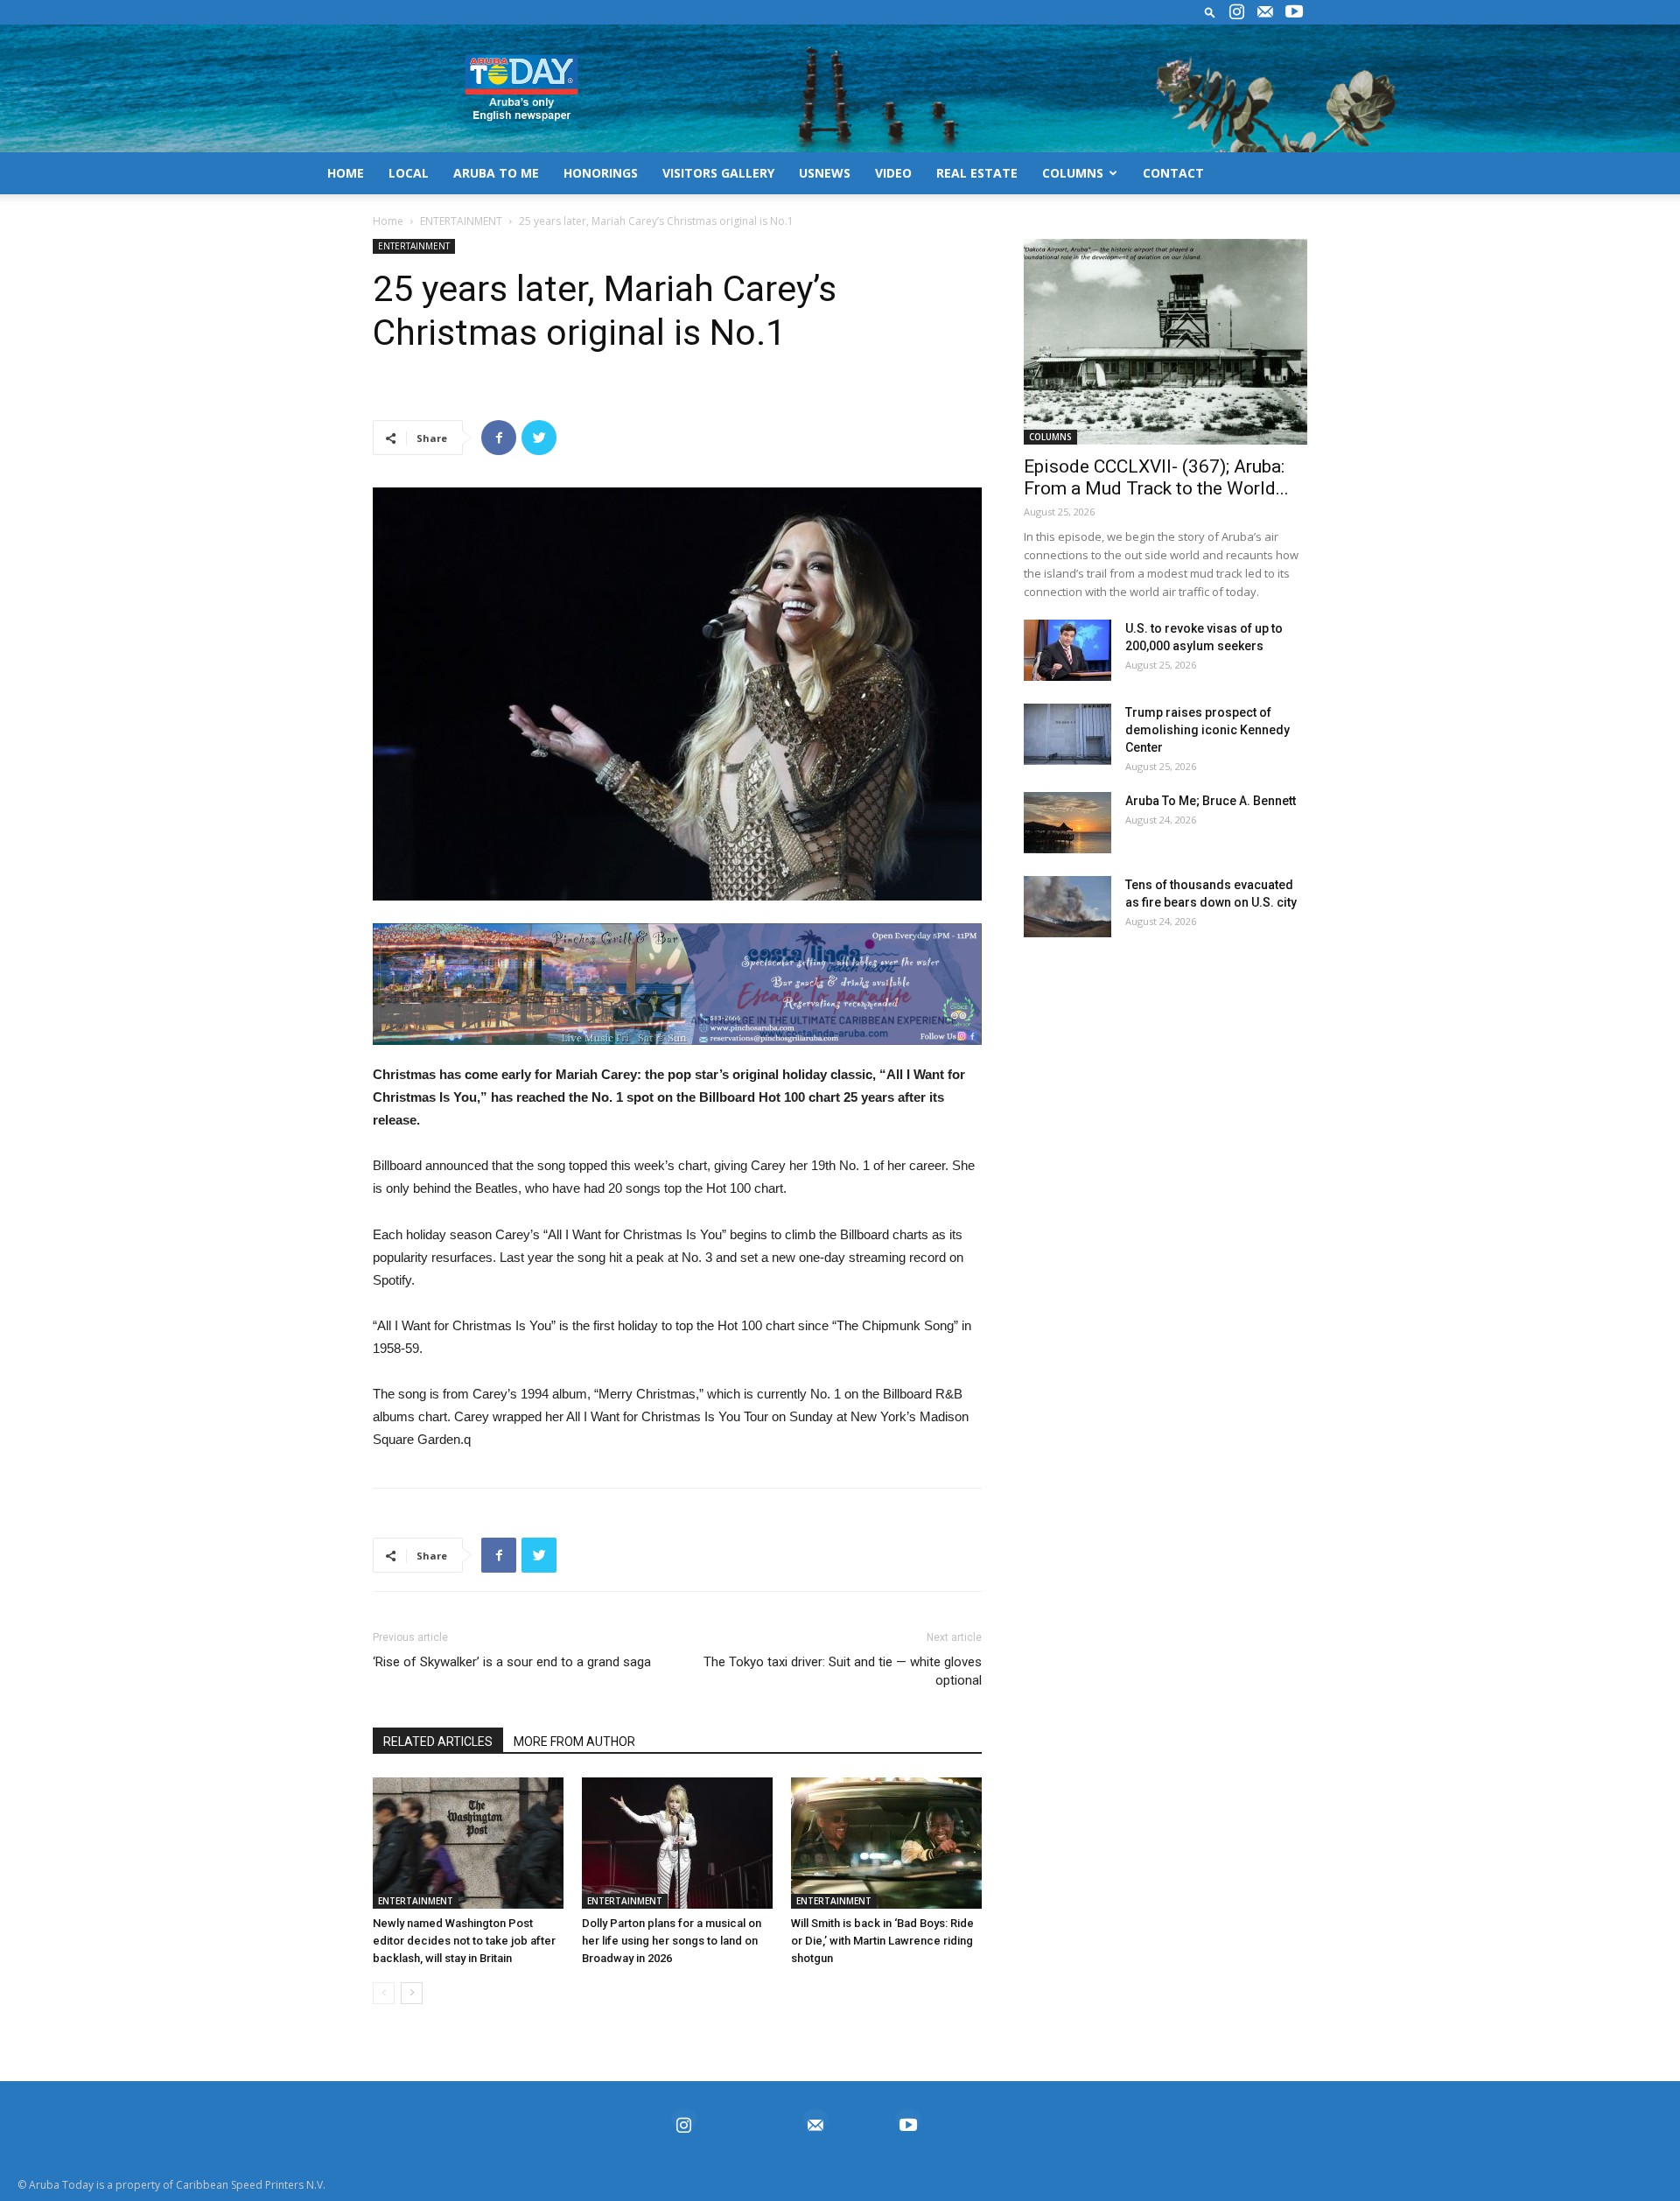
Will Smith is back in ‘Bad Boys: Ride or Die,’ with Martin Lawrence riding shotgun (882, 1941)
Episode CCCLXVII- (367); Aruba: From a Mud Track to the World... (1156, 477)
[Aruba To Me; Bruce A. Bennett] (1067, 823)
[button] (1210, 12)
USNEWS (825, 173)
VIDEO (893, 173)
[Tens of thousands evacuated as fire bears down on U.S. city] (1067, 907)
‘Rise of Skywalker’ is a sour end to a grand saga (512, 1662)
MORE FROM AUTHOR (574, 1742)
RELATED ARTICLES (438, 1742)
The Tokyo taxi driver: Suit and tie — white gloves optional (843, 1671)
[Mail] (1265, 12)
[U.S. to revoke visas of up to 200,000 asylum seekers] (1067, 650)
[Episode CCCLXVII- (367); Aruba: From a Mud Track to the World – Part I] (1165, 342)
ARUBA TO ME (496, 173)
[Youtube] (1294, 12)
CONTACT (1173, 173)
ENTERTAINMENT (461, 221)
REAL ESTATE (977, 173)
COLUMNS (1073, 173)
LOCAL (409, 173)
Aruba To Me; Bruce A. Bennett (1211, 801)
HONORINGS (601, 173)
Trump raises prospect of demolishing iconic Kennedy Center (1207, 730)
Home (388, 221)
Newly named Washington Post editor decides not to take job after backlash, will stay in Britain (464, 1941)
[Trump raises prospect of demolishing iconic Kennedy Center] (1067, 734)
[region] (677, 984)
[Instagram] (1236, 12)
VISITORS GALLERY (718, 173)
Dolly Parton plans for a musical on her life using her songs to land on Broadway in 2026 (672, 1941)
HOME (346, 173)
